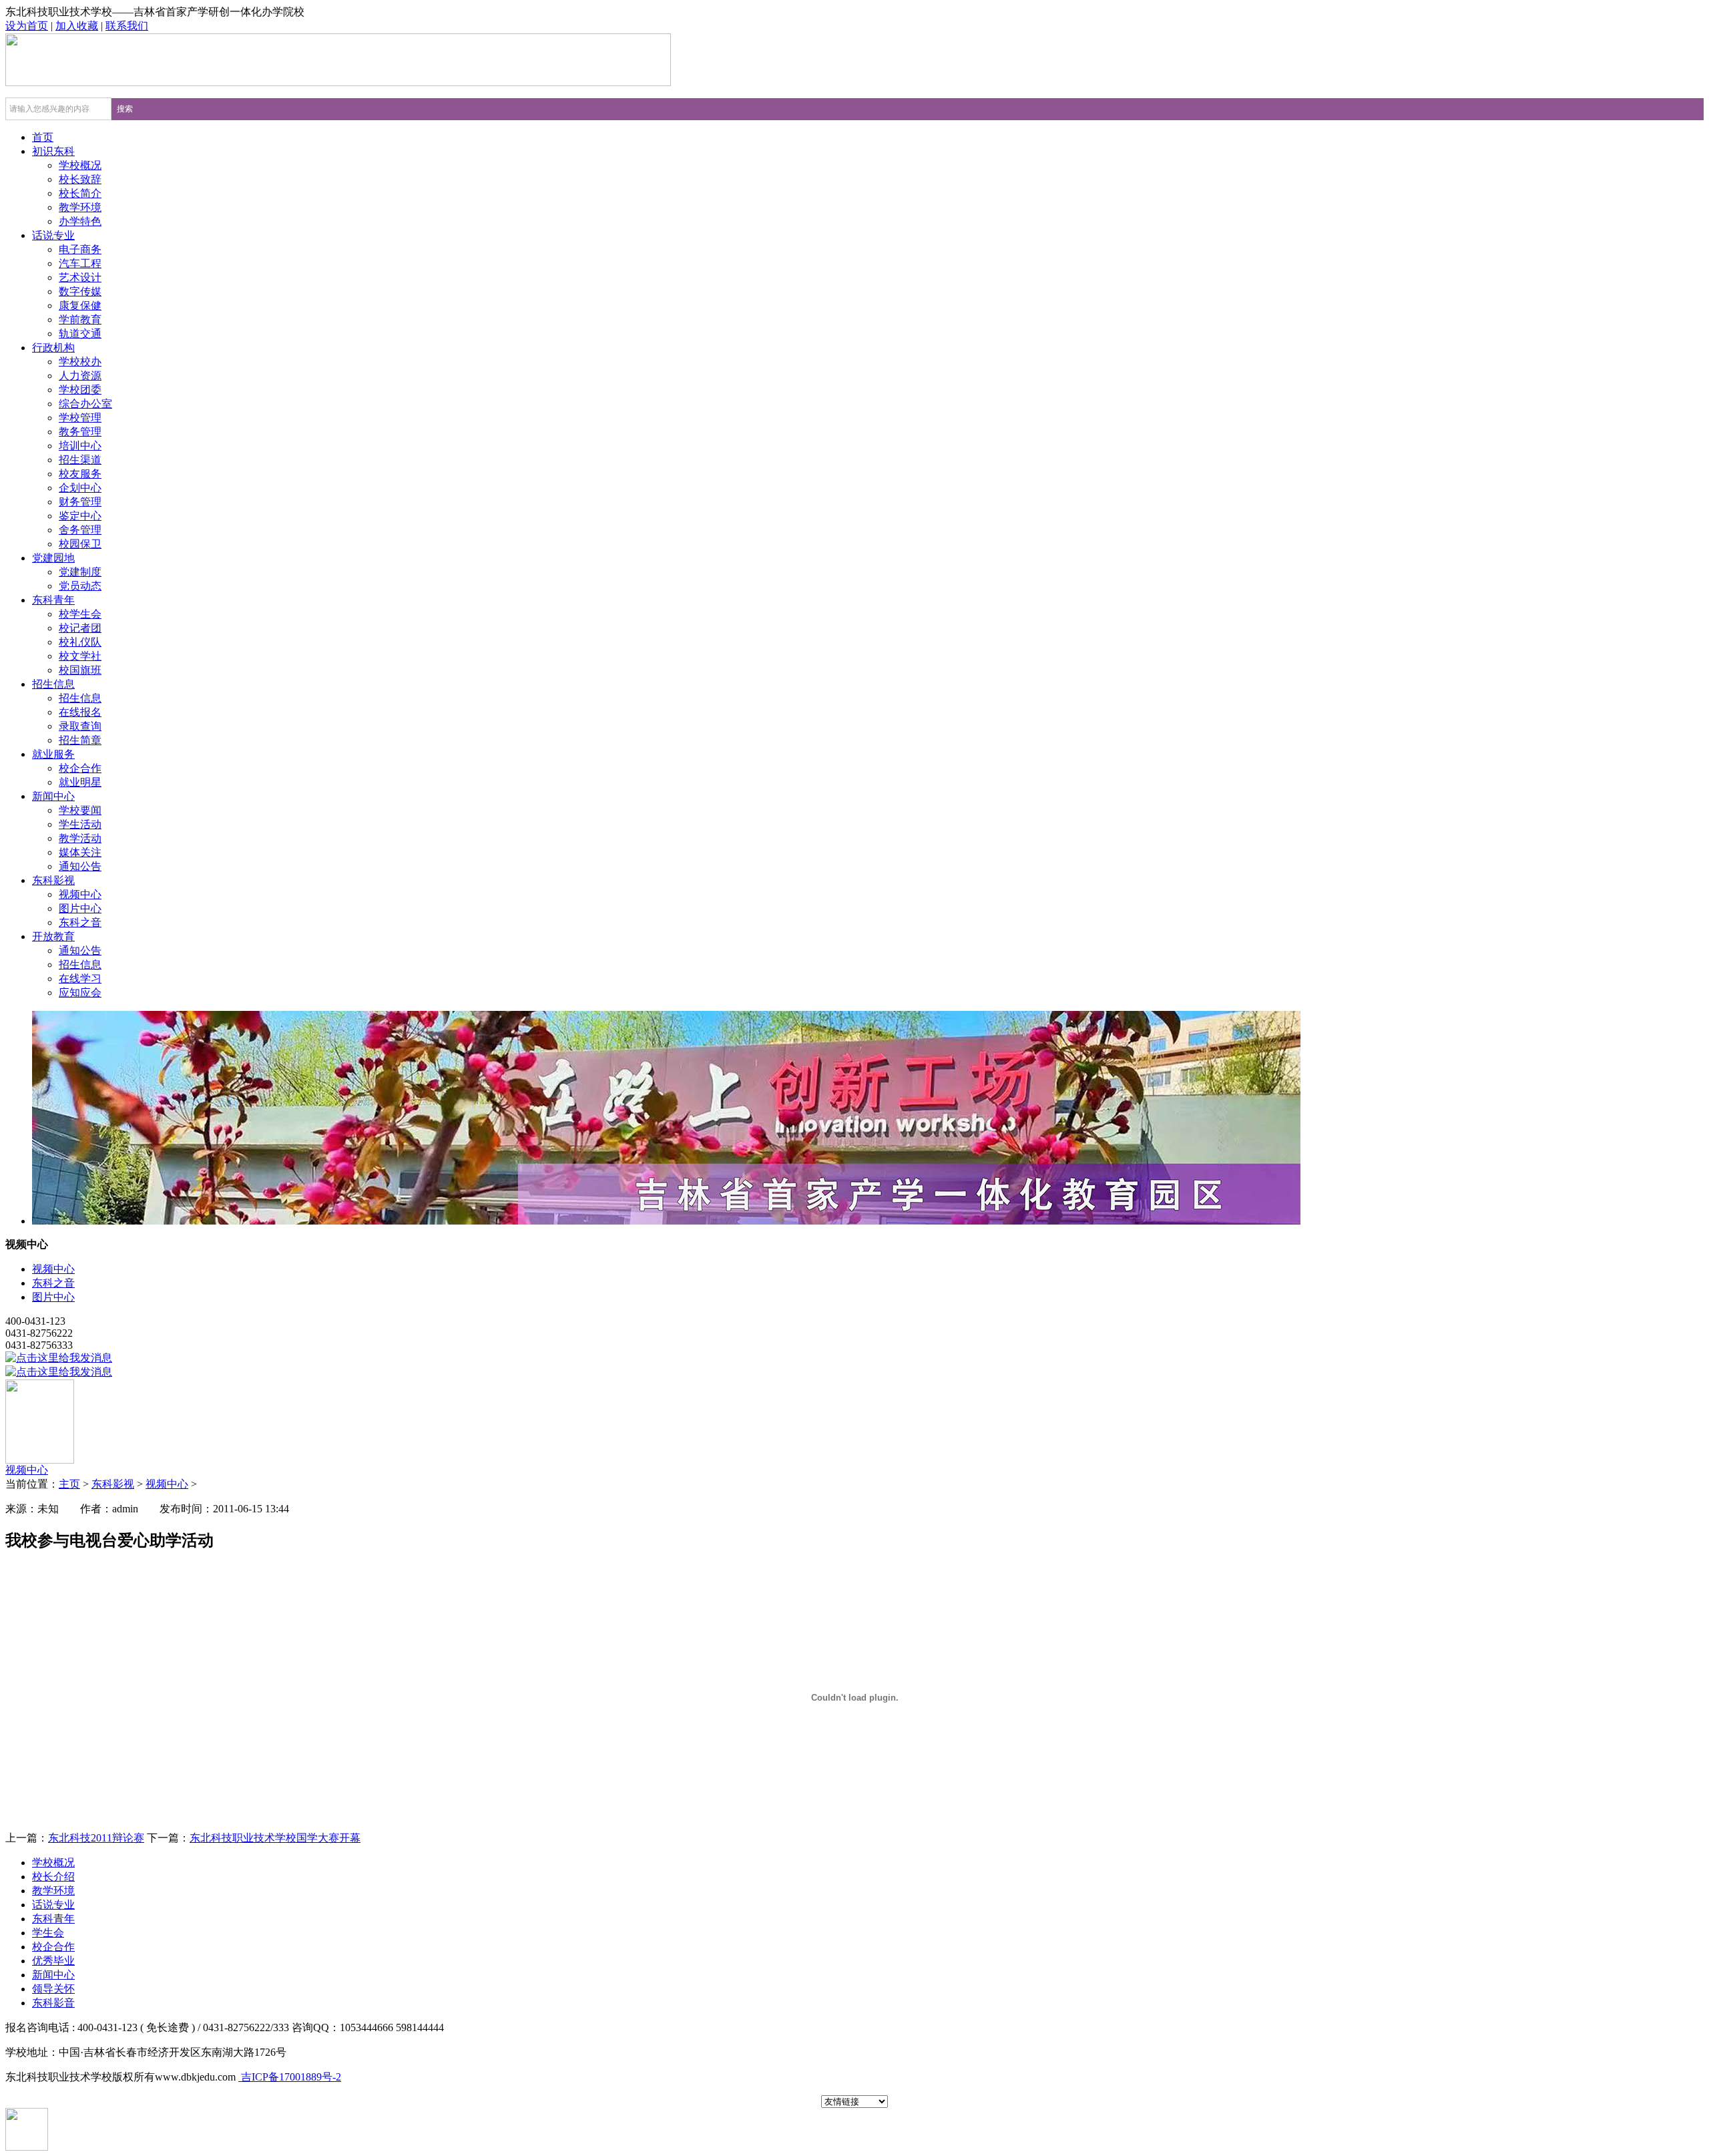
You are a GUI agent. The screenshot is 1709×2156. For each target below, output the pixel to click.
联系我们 (127, 26)
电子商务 (80, 249)
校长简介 (80, 193)
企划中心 (80, 488)
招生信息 (53, 684)
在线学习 (80, 979)
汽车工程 (80, 263)
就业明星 (80, 782)
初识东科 (53, 151)
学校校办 (80, 362)
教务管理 (80, 432)
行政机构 (53, 348)
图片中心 (80, 908)
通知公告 (80, 866)
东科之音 (80, 922)
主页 (69, 1484)
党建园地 (53, 558)
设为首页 (27, 26)
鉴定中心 (80, 516)
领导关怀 (53, 1989)
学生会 (48, 1933)
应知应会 (80, 993)
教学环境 (80, 207)
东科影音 (53, 2003)
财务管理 (80, 502)
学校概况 (80, 165)
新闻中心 (53, 796)
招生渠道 (80, 460)
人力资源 (80, 376)
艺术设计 (80, 277)
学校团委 (80, 390)
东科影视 (53, 880)
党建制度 (80, 572)
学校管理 (80, 418)
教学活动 (80, 838)
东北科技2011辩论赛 (96, 1838)
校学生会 (80, 614)
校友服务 (80, 474)
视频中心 (80, 894)
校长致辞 (80, 179)
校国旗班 (80, 670)
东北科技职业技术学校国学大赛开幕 (275, 1838)
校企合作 (80, 768)
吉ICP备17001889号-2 (290, 2077)
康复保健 (80, 305)
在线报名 (80, 712)
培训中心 (80, 446)
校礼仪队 (80, 642)
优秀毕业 (53, 1961)
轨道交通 (80, 334)
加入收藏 (77, 26)
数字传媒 (80, 291)
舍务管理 (80, 530)
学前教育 (80, 319)
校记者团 (80, 628)
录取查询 (80, 726)
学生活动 (80, 824)
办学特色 (80, 221)
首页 (43, 137)
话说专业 (53, 235)
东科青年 (53, 600)
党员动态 (80, 586)
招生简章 (80, 740)
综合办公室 (85, 404)
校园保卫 (80, 544)
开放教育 (53, 936)
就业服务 (53, 754)
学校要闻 (80, 810)
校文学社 (80, 656)
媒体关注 (80, 852)
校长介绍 (53, 1877)
